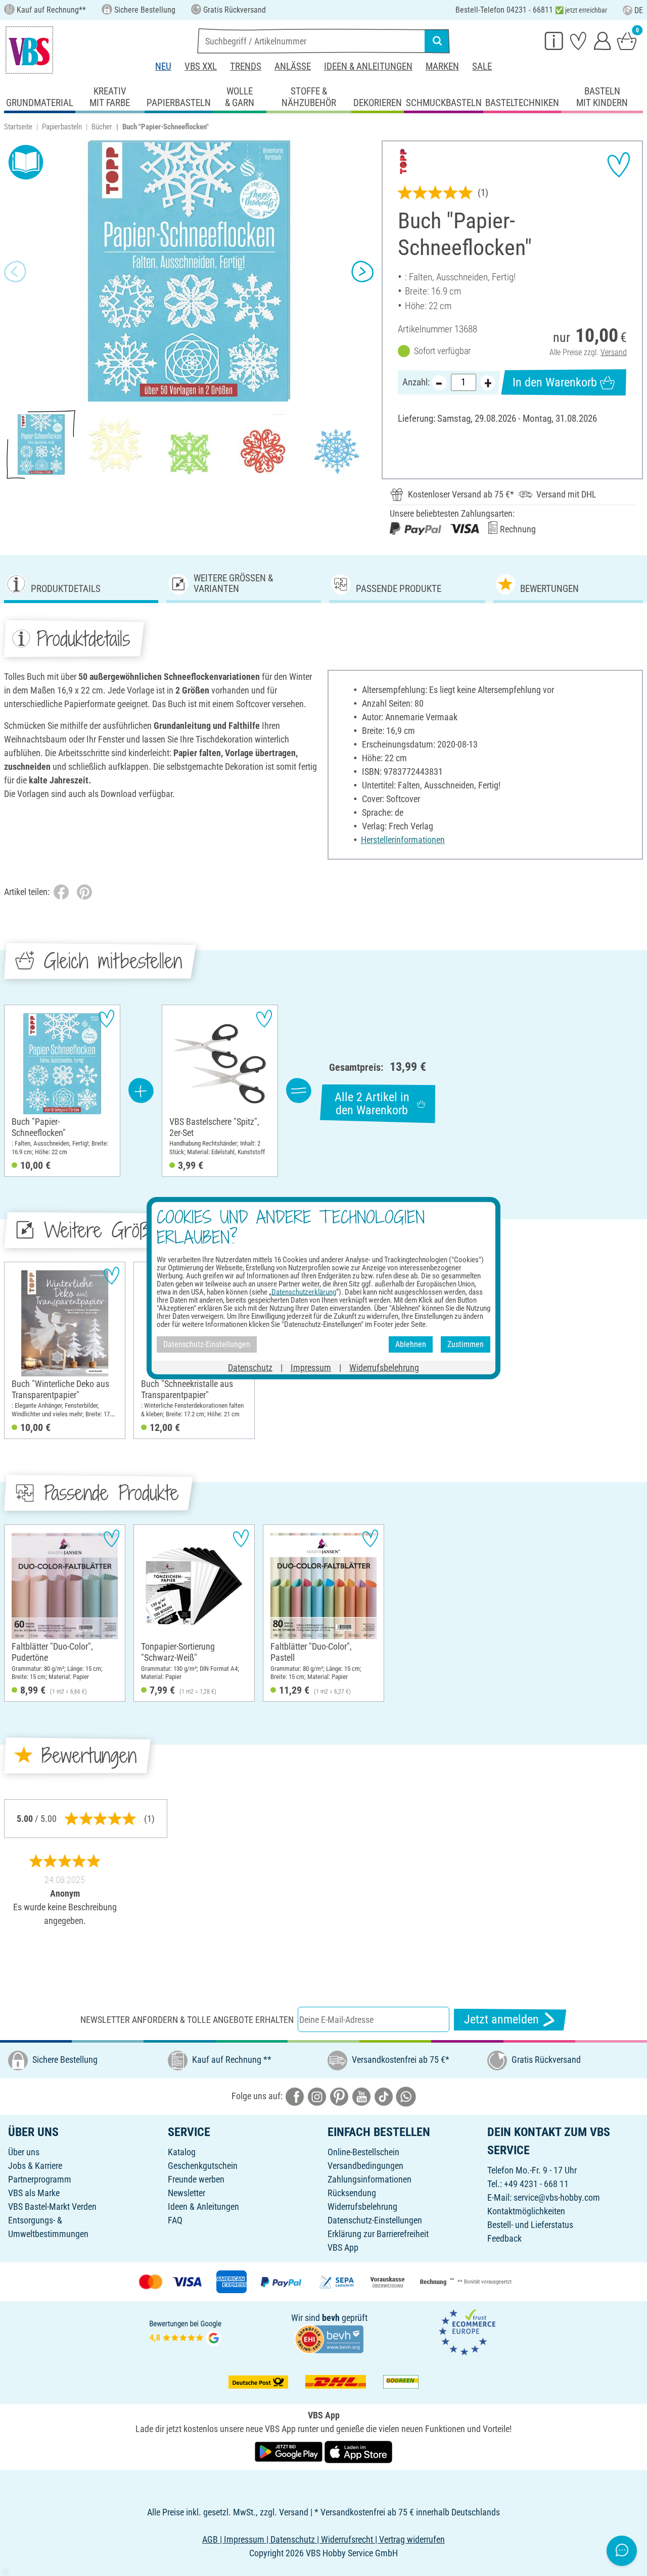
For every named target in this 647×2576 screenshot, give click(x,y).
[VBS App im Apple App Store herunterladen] (358, 2451)
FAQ (175, 2220)
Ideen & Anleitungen (368, 66)
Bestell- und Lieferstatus (530, 2225)
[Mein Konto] (603, 40)
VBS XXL (201, 66)
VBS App (343, 2247)
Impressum (311, 1367)
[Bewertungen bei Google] (186, 2332)
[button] (15, 271)
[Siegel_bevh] (329, 2338)
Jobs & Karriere (35, 2166)
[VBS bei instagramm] (317, 2096)
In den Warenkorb (555, 382)
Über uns (24, 2152)
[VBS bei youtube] (361, 2096)
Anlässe (293, 66)
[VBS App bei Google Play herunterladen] (290, 2451)
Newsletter (187, 2193)
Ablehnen (411, 1344)
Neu (163, 66)
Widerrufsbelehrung (362, 2207)
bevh (331, 2318)
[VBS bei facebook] (295, 2096)
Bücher (102, 127)
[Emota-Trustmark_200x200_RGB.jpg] (467, 2332)
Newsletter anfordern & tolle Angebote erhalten (187, 2020)
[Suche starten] (437, 41)
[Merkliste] (578, 40)
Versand (614, 352)
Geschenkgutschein (203, 2166)
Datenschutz (250, 1367)
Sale (482, 66)
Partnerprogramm (40, 2179)
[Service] (554, 40)
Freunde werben (196, 2179)
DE (639, 10)
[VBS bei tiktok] (384, 2096)
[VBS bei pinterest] (339, 2096)
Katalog (182, 2152)
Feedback (504, 2238)
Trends (246, 66)
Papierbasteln (62, 127)
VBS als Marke (34, 2193)
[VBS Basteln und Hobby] (29, 50)
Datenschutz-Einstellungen (375, 2220)
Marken (442, 66)
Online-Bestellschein (363, 2152)
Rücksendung (352, 2193)
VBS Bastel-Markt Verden (52, 2207)
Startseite (18, 127)
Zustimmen (466, 1344)
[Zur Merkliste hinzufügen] (619, 165)
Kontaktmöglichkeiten (526, 2211)
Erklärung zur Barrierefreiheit (378, 2234)
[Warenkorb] (627, 40)
